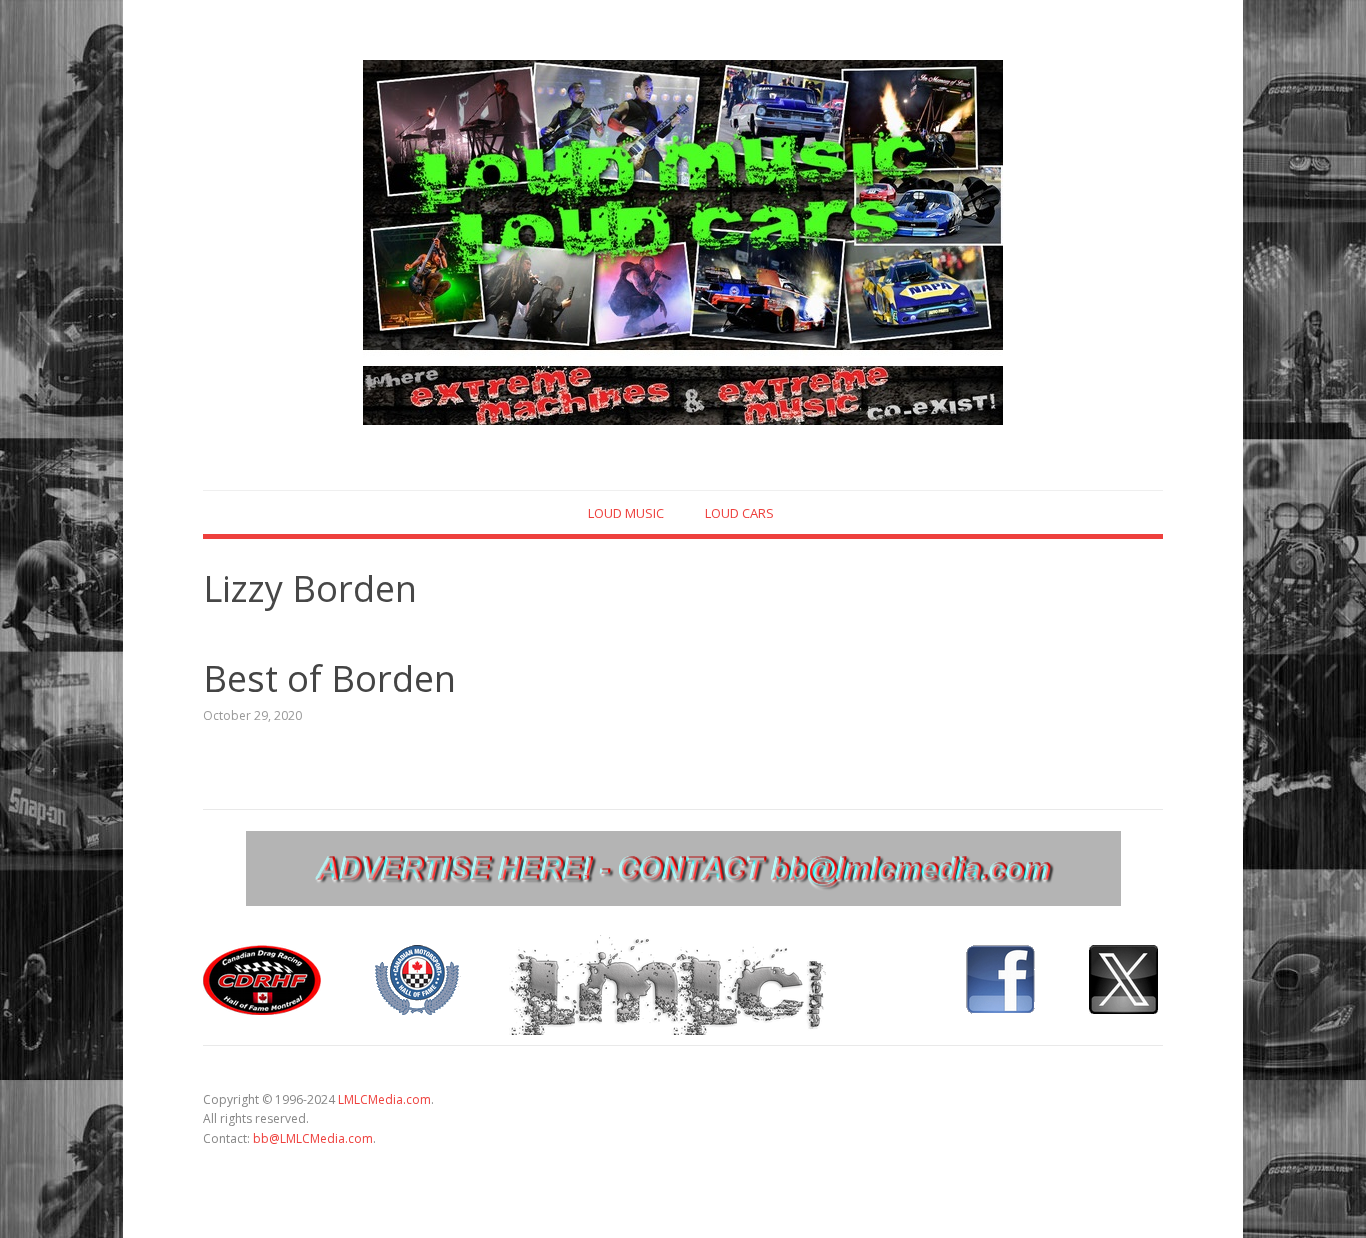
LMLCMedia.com (384, 1099)
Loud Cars (739, 513)
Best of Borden (329, 678)
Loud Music (626, 513)
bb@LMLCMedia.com (313, 1138)
